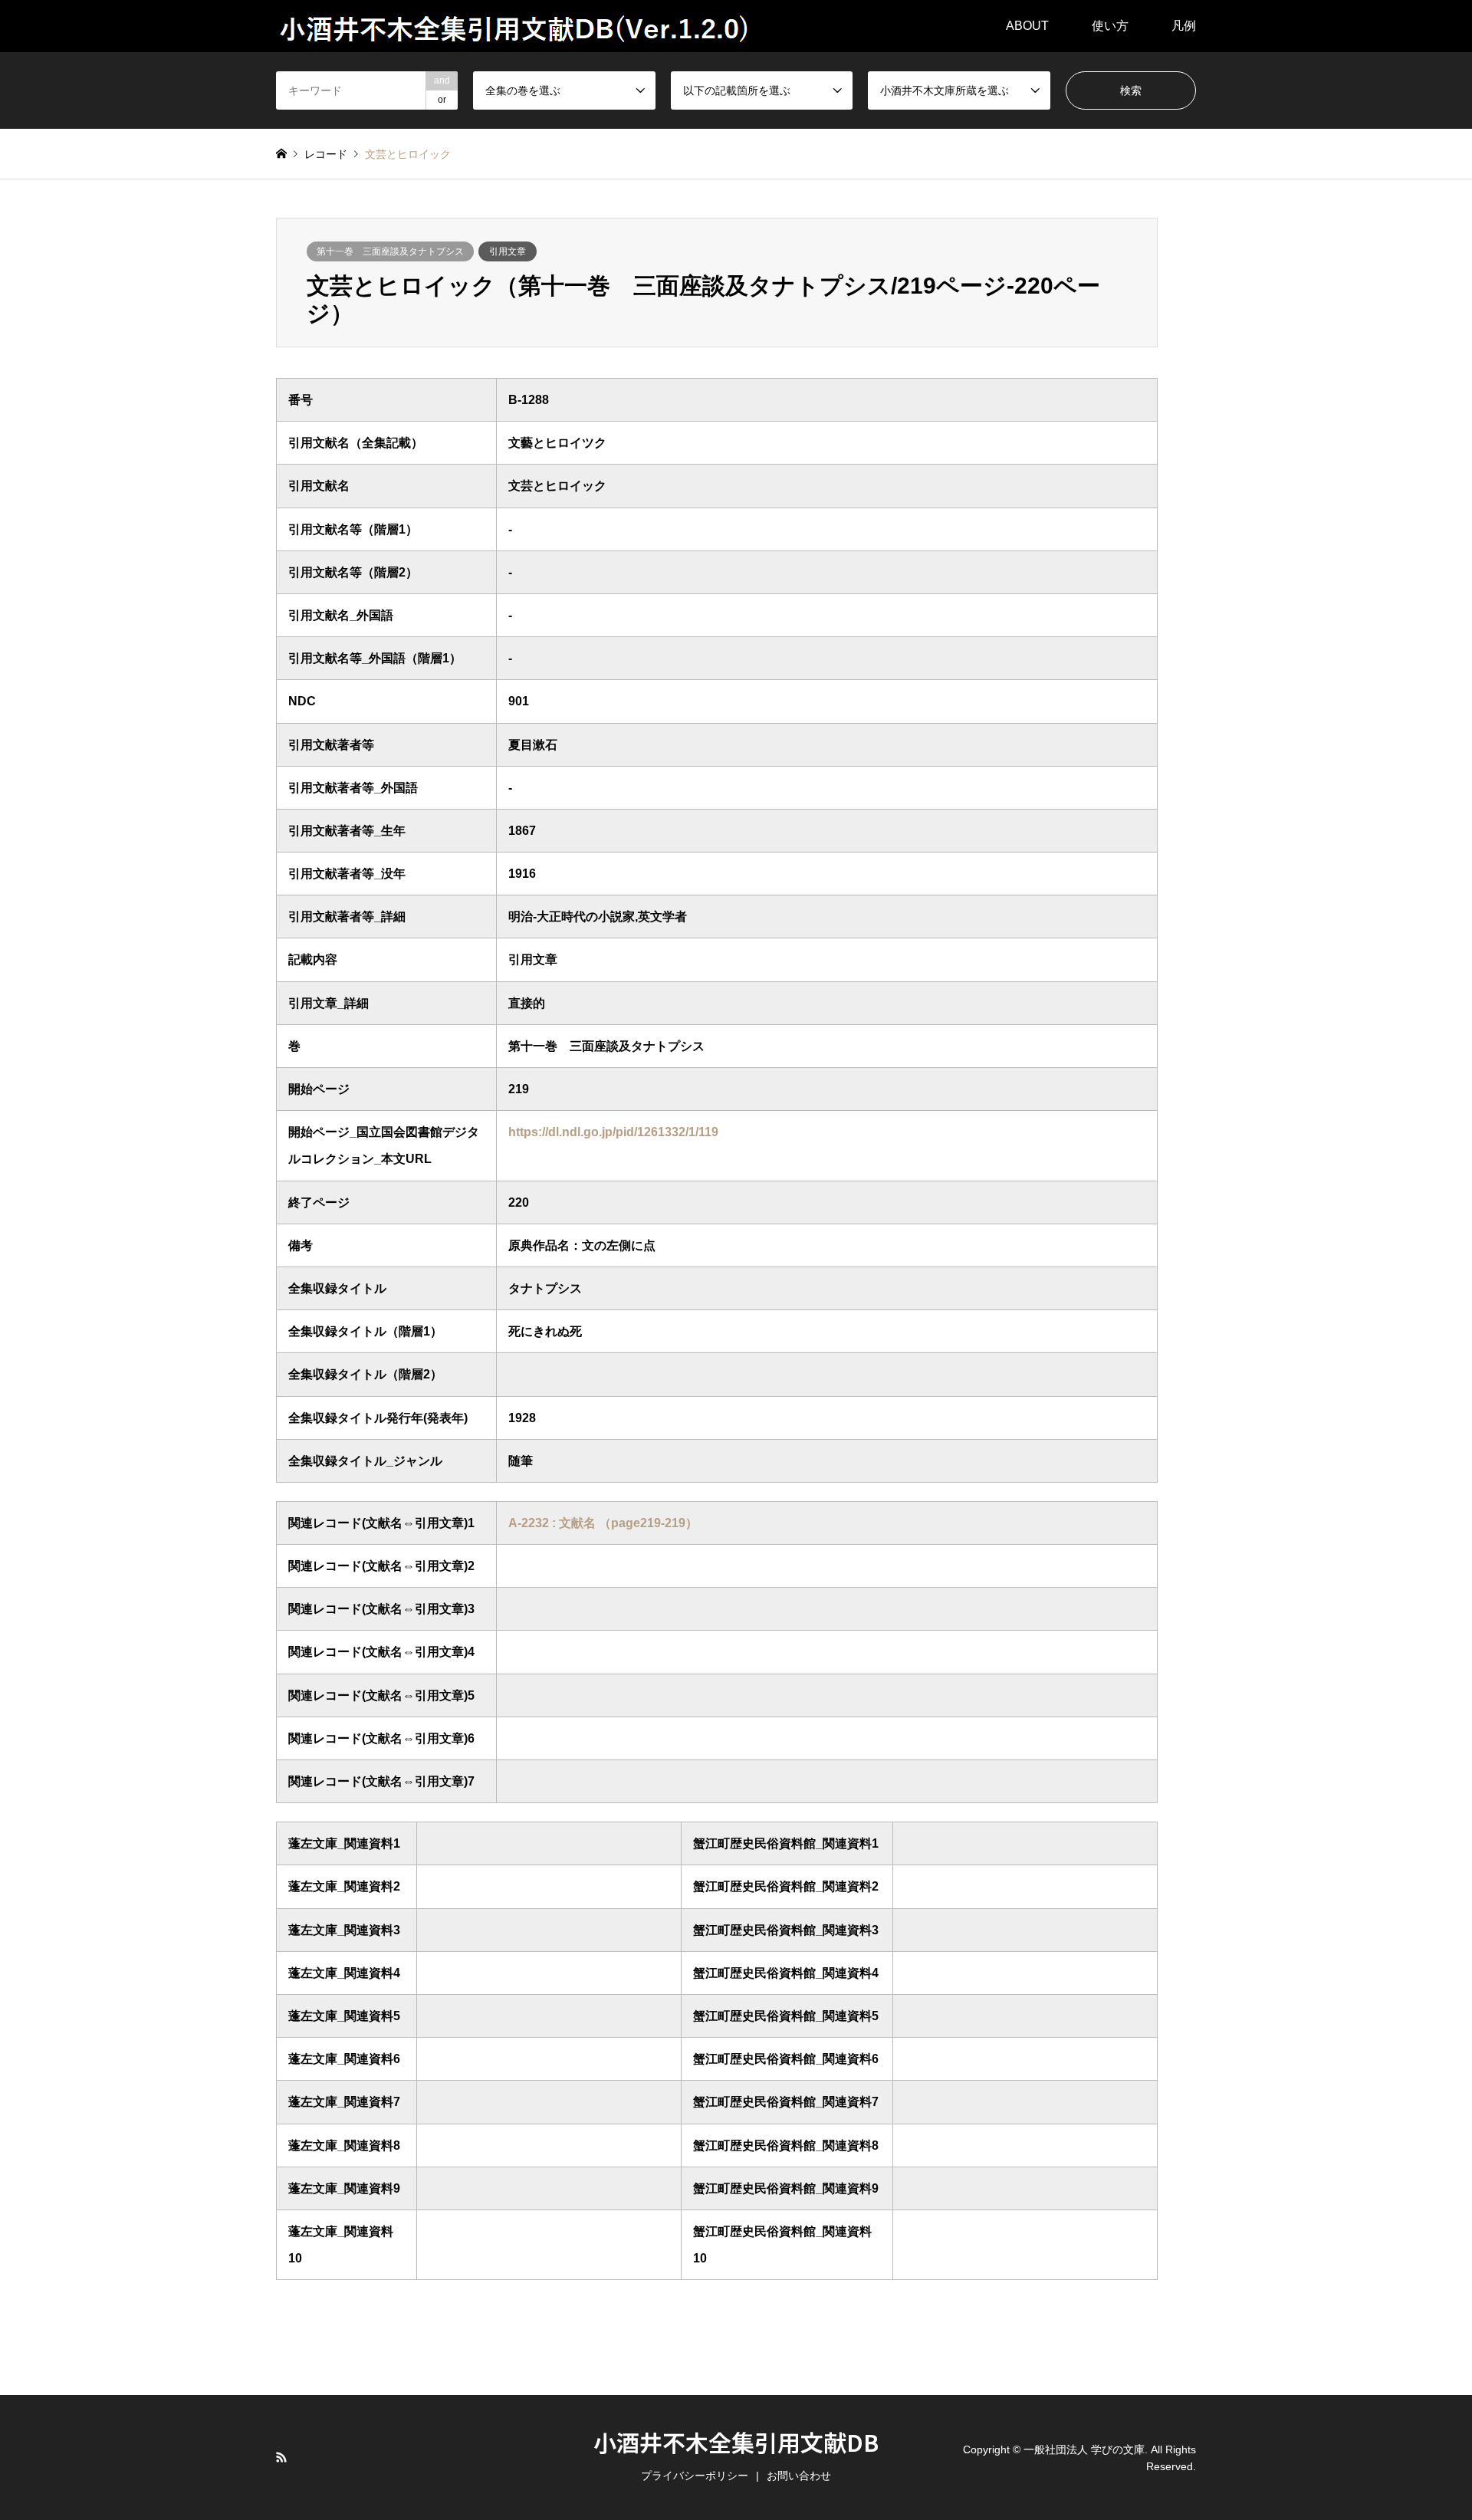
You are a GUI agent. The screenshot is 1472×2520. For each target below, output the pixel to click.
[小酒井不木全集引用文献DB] (515, 26)
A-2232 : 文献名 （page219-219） (603, 1523)
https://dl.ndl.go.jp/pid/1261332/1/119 (613, 1132)
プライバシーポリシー (695, 2476)
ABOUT (1027, 26)
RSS (281, 2457)
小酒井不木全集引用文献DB (736, 2442)
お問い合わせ (799, 2476)
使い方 (1110, 26)
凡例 (1184, 26)
